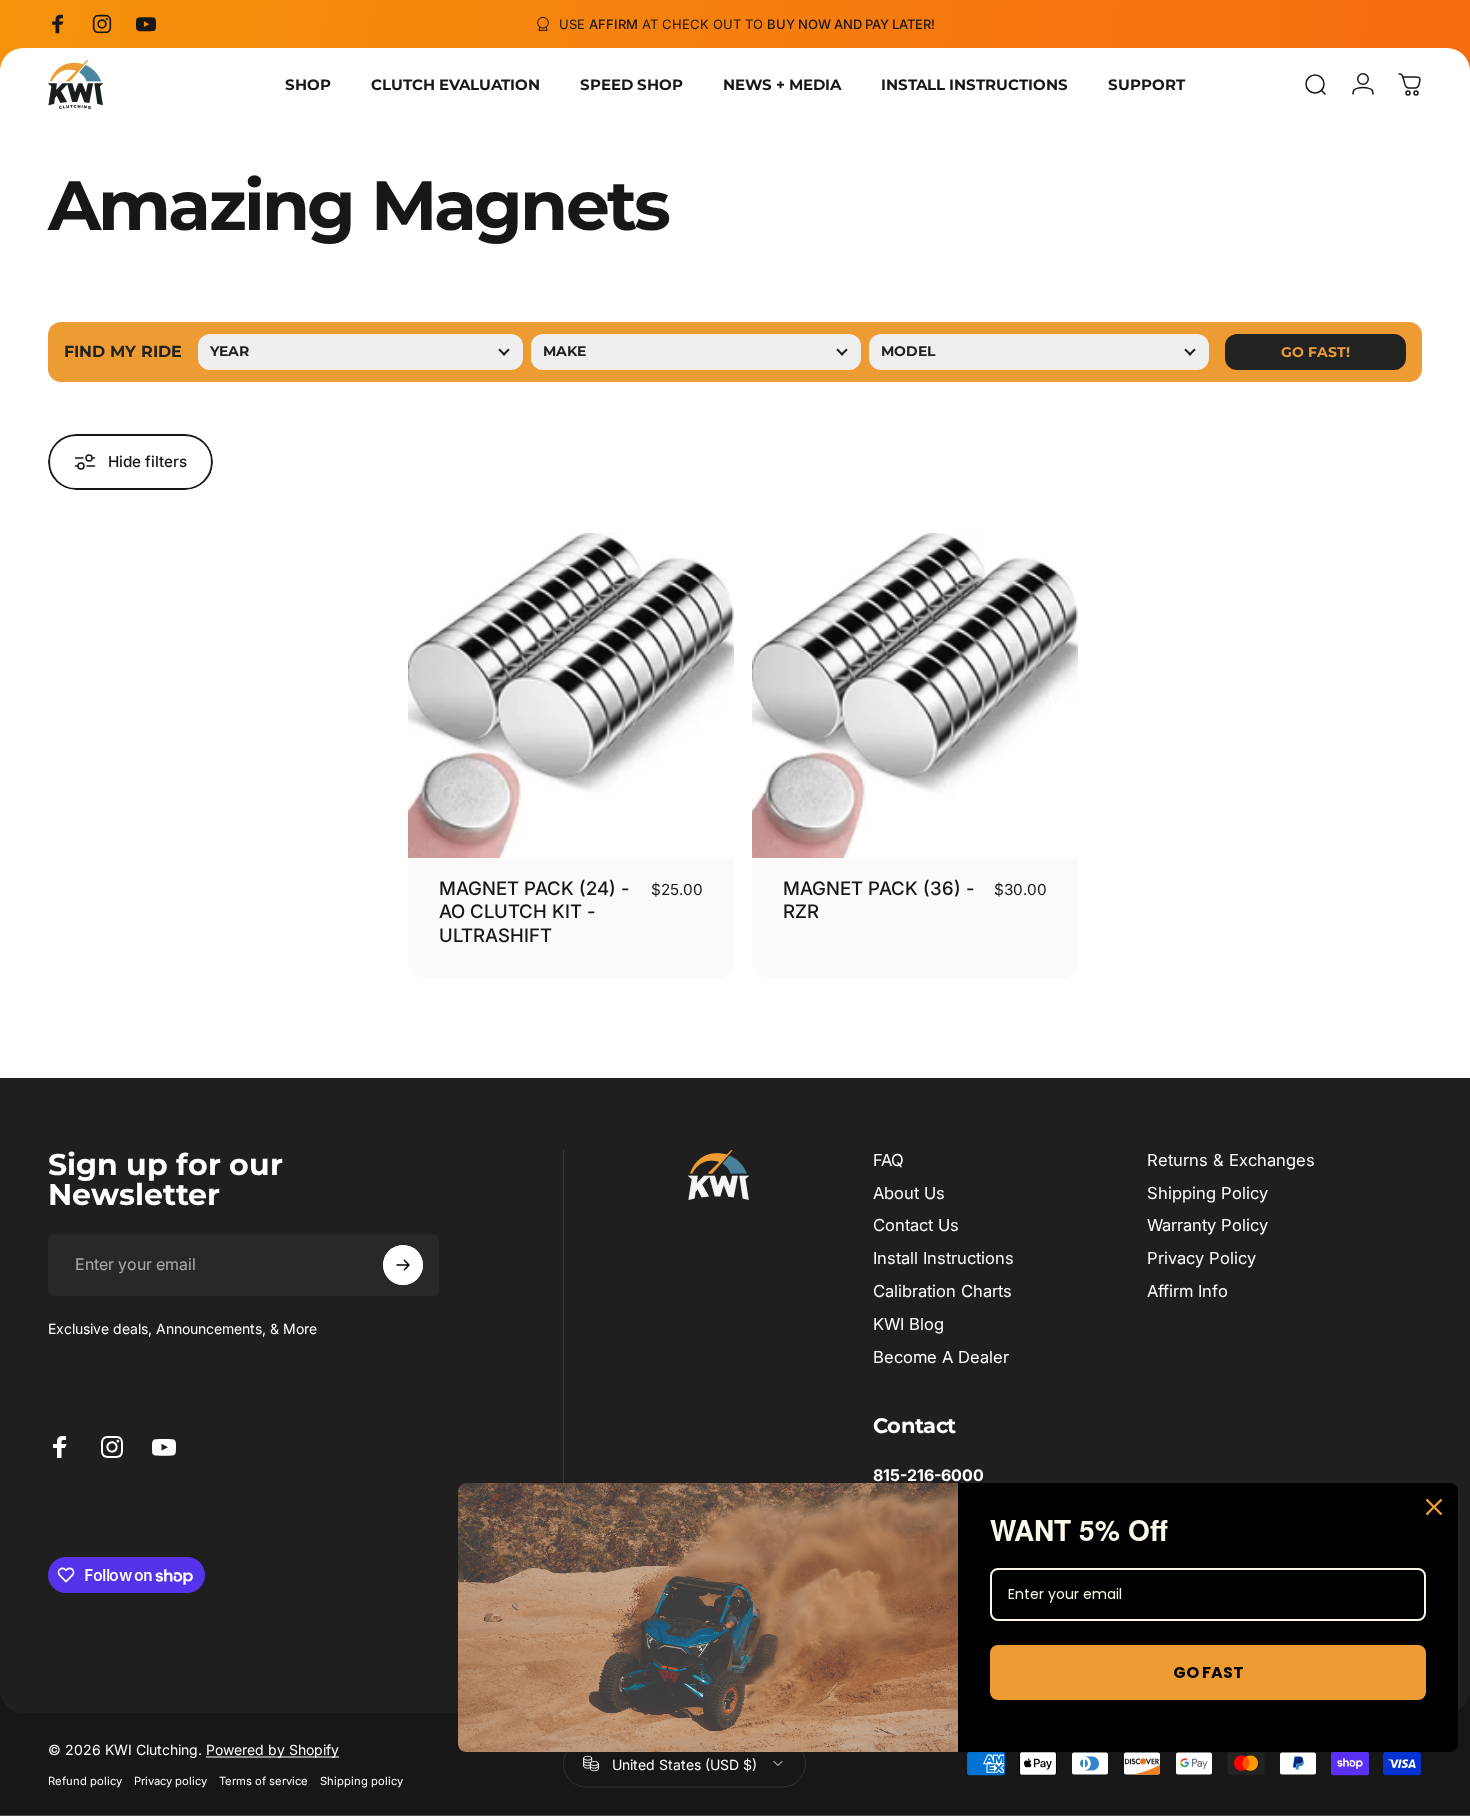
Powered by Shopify (272, 1748)
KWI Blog (908, 1324)
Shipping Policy (1207, 1193)
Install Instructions (943, 1258)
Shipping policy (361, 1780)
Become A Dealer (941, 1357)
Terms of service (263, 1780)
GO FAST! (1315, 352)
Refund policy (85, 1780)
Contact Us (916, 1225)
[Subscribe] (403, 1265)
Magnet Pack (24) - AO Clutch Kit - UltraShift (534, 911)
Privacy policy (170, 1780)
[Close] (1434, 1507)
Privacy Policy (1201, 1258)
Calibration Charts (942, 1291)
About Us (909, 1193)
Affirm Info (1187, 1291)
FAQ (888, 1160)
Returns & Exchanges (1231, 1160)
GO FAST (1208, 1672)
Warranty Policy (1207, 1225)
